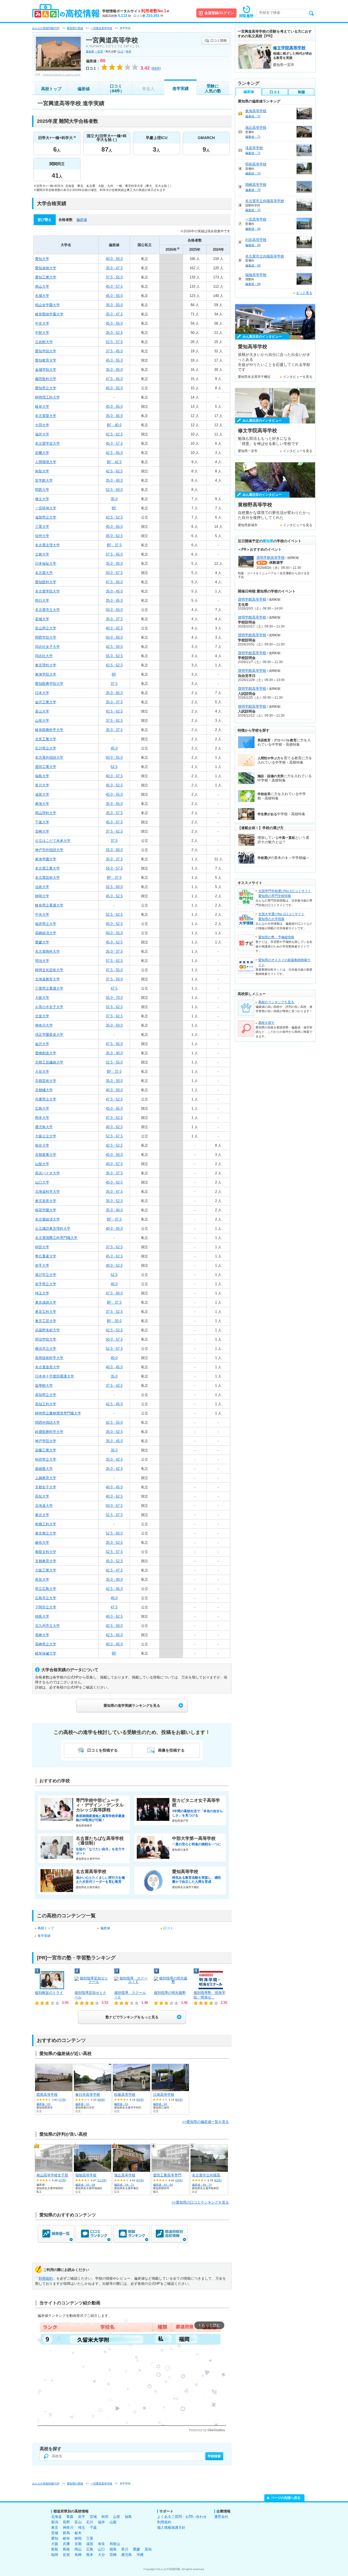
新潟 (55, 2522)
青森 (70, 2517)
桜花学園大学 (46, 1210)
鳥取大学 (42, 471)
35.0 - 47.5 (114, 268)
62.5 (114, 767)
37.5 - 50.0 (114, 979)
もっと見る (304, 293)
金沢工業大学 (46, 702)
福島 (128, 2517)
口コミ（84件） (116, 88)
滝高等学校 (254, 148)
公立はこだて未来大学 (53, 841)
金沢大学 (42, 1044)
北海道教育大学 (47, 979)
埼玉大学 (42, 1293)
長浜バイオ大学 (47, 1173)
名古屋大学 (44, 573)
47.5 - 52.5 (114, 1099)
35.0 (114, 499)
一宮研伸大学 (46, 508)
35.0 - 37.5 (114, 619)
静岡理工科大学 (47, 397)
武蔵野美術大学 (47, 1330)
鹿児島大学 (44, 1127)
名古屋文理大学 (47, 545)
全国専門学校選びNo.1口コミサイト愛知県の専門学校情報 (285, 893)
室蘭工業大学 (46, 1450)
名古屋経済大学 (47, 1219)
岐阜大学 (42, 407)
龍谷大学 (42, 1145)
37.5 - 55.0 (114, 277)
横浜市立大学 (46, 1349)
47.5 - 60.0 (114, 1293)
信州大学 (42, 536)
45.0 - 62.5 (114, 536)
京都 (78, 2544)
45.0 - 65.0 (114, 407)
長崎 (78, 2555)
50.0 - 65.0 (114, 610)
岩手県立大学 (46, 1284)
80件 (101, 2100)
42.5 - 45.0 (114, 1404)
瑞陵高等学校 (86, 2175)
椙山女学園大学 (47, 305)
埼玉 (82, 2528)
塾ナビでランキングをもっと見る (132, 2017)
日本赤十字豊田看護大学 (55, 1376)
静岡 (78, 2538)
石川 (90, 2522)
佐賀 (66, 2555)
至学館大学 (44, 480)
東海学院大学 (46, 674)
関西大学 (42, 490)
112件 (102, 2180)
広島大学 (42, 1108)
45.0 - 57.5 (114, 286)
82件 (218, 2180)
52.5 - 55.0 (114, 1062)
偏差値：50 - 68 (85, 2185)
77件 (62, 2100)
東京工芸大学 (46, 1321)
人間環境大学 (46, 462)
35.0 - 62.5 (114, 1543)
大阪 (55, 2544)
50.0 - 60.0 (114, 637)
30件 (179, 2180)
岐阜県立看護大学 (49, 905)
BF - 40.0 (114, 425)
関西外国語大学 (47, 1422)
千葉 (93, 2528)
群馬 (66, 2533)
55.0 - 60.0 (114, 850)
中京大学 (42, 323)
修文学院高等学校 (289, 48)
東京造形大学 (46, 1201)
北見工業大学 (46, 739)
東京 (55, 2528)
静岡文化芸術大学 (49, 970)
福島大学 (42, 776)
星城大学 (42, 619)
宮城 (93, 2517)
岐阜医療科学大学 (49, 730)
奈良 (101, 2544)
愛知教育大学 (46, 360)
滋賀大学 (42, 794)
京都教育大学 (46, 1561)
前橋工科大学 (46, 1524)
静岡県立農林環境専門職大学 (58, 1413)
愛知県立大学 (46, 388)
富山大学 (42, 711)
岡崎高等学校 (256, 185)
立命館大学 (44, 342)
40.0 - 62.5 (114, 1127)
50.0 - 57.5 (114, 1339)
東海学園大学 (46, 859)
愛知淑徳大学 (46, 268)
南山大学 (42, 286)
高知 (148, 2549)
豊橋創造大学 (46, 1053)
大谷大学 (42, 1071)
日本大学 (42, 693)
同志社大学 (44, 656)
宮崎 (113, 2555)
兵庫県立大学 (46, 1099)
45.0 (114, 748)
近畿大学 (42, 453)
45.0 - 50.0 (114, 1155)
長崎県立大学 (46, 1644)
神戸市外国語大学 (49, 850)
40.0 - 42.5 (114, 628)
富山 (78, 2522)
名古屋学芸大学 (47, 443)
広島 (90, 2549)
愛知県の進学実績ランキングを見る (132, 1706)
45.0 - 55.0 (114, 296)
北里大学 (42, 1016)
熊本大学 (42, 1118)
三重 (90, 2538)
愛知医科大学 (46, 582)
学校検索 (214, 2456)
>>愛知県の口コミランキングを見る (200, 2202)
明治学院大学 (46, 1339)
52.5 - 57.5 (114, 342)
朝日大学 (42, 600)
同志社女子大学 (47, 647)
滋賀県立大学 (46, 517)
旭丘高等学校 (125, 2175)
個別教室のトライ (49, 1993)
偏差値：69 (253, 229)
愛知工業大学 (46, 277)
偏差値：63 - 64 (163, 2185)
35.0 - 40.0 (114, 480)
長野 (66, 2522)
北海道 (56, 2517)
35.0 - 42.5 (114, 1432)
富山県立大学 (46, 628)
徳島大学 (42, 1616)
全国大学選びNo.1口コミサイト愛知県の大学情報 (281, 917)
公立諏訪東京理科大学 (53, 1229)
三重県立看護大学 (49, 988)
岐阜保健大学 (46, 1653)
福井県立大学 (46, 924)
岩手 (82, 2517)
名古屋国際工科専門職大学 (56, 1238)
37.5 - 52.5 (114, 1312)
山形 (117, 2517)
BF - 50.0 (114, 1321)
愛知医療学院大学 (49, 684)
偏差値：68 (253, 245)
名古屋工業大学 (47, 868)
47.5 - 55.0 (114, 970)
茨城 (55, 2533)
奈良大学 (42, 1579)
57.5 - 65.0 (114, 554)
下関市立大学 (46, 1607)
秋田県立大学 (46, 1459)
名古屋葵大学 (46, 416)
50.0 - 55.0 (114, 757)
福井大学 (42, 434)
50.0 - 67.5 (114, 573)
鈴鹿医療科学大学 (49, 1432)
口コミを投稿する (102, 1750)
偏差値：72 (253, 116)
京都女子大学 (46, 1487)
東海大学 (42, 804)
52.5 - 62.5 (114, 914)
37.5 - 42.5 (114, 1386)
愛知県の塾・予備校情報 (276, 937)
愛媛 (136, 2549)
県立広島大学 (46, 1589)
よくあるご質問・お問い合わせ (182, 2517)
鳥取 (55, 2549)
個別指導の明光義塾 (170, 1993)
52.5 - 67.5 (114, 1136)
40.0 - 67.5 (114, 1164)
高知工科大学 (46, 1404)
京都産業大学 (46, 1155)
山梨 (113, 2522)
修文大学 (42, 499)
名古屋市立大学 (47, 610)
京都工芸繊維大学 (49, 1062)
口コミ (168, 1928)
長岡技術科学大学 (49, 1358)
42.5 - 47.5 (114, 1570)
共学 (129, 51)
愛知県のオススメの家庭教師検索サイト (284, 962)
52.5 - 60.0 (114, 490)
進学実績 (181, 88)
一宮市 (99, 51)
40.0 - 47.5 (114, 776)
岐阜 (66, 2538)
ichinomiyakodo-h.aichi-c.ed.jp (62, 75)
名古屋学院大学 (47, 591)
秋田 (105, 2517)
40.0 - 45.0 (114, 1229)
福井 (101, 2522)
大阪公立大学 (46, 1136)
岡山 (78, 2549)
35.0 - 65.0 (114, 693)
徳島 (113, 2549)
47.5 (114, 988)
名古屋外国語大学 (49, 757)
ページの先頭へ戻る (286, 2498)
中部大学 (42, 333)
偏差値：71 (253, 137)
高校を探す (266, 1023)
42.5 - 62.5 (114, 434)
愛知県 (90, 51)
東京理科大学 (46, 665)
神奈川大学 (44, 1025)
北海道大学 (44, 1506)
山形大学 (42, 721)
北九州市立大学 (47, 1626)
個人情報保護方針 (171, 2528)
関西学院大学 (46, 637)
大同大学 (42, 425)
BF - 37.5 (114, 545)
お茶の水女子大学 (49, 1007)
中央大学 (42, 914)
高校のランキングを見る (276, 1002)
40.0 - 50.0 (114, 259)
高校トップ (51, 89)
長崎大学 (42, 1635)
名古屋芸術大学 (47, 878)
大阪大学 (42, 998)
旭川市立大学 (46, 1275)
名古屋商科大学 (47, 951)
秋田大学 (42, 1247)
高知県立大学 (46, 1395)
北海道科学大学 (47, 1192)
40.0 (114, 1284)
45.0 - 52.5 (114, 896)
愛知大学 (42, 259)
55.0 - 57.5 (114, 868)
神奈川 (68, 2528)
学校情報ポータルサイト (136, 11)
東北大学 (42, 1515)
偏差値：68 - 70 (202, 2185)
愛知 (55, 2538)
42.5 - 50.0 (114, 647)
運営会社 (221, 2517)
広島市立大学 (46, 1598)
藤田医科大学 (46, 379)
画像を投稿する (171, 1750)
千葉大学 (42, 822)
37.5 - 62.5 (114, 721)
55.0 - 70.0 (114, 998)
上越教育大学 (46, 1478)
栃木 (78, 2533)
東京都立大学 (46, 1533)
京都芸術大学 (46, 1081)
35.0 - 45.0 (114, 370)
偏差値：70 (253, 173)
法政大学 (42, 887)
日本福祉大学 (46, 564)
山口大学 (42, 1182)
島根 (66, 2549)
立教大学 (42, 554)
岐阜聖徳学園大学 (49, 314)
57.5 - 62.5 (114, 961)
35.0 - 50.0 (114, 305)
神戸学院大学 (46, 1441)
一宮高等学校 (256, 219)
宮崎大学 (42, 831)
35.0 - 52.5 (114, 333)
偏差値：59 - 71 (124, 2185)
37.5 (114, 684)
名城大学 (42, 296)
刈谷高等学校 (256, 240)
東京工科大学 (46, 1312)
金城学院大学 (46, 370)
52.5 (114, 1275)
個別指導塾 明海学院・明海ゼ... (209, 1995)
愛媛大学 (42, 942)
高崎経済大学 (46, 933)
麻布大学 (42, 1543)
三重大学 (42, 527)
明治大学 (42, 961)
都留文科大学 (46, 1552)
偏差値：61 (82, 2104)
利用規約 (46, 2278)
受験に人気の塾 (213, 88)
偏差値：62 (43, 2104)
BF (114, 508)
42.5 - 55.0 (114, 1422)
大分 (101, 2555)
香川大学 (42, 785)
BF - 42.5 (114, 462)
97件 (140, 2180)
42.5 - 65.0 (114, 453)
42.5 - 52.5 (114, 517)
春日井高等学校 (88, 2095)
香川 (125, 2549)
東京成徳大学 (46, 1302)
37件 (62, 2180)
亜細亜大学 (44, 1469)
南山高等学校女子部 (52, 2175)
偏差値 (84, 89)
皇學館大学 (44, 1386)
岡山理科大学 (46, 813)
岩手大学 (42, 1265)
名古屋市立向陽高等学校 (211, 2175)
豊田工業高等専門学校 (171, 2175)
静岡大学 (42, 896)
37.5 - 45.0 (114, 351)
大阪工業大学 (46, 1570)
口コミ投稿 (219, 40)
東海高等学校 (256, 111)
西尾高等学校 (47, 2095)
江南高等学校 (164, 2095)
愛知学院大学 (46, 351)
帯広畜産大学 (46, 1256)
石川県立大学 (46, 748)
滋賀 (90, 2544)
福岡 (55, 2555)
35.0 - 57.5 (114, 813)
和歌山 (115, 2544)
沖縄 (140, 2555)
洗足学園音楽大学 (49, 1035)
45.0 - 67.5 (114, 822)
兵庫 (66, 2544)
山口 (101, 2549)
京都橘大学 (44, 1090)
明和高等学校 (256, 164)
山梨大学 (42, 1164)
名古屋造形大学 (47, 1367)
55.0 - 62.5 (114, 656)
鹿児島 (127, 2555)
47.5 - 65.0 (114, 379)
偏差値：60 (160, 2104)
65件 (140, 2100)
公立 (121, 51)
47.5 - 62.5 (114, 1118)
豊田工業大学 (46, 767)
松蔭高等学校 (125, 2095)
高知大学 (42, 1496)
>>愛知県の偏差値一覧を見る (206, 2122)
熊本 (90, 2555)
